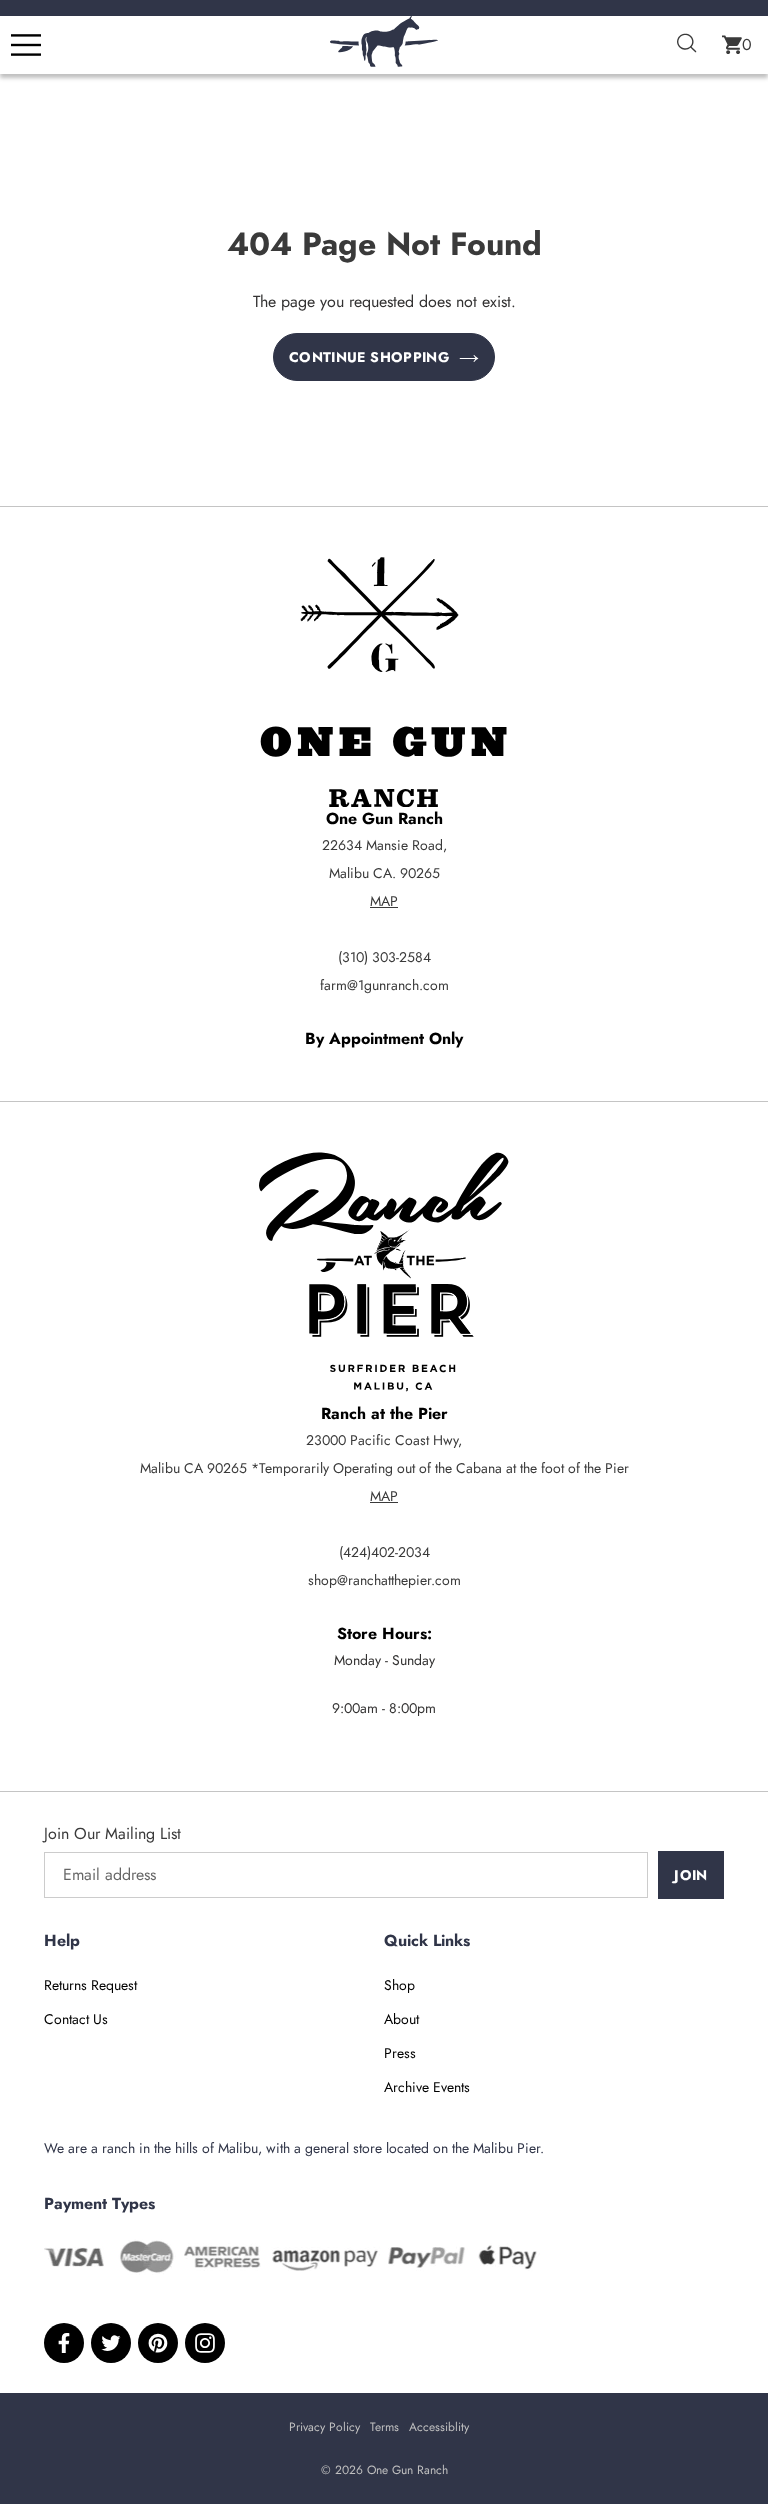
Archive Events (427, 2087)
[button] (737, 45)
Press (400, 2053)
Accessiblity (439, 2427)
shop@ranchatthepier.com (384, 1580)
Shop (399, 1985)
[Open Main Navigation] (26, 45)
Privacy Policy (324, 2427)
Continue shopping (369, 357)
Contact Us (76, 2019)
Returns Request (90, 1985)
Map (384, 901)
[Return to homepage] (384, 61)
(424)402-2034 (384, 1552)
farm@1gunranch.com (384, 985)
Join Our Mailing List (112, 1833)
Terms (384, 2427)
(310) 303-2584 (384, 957)
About (401, 2019)
